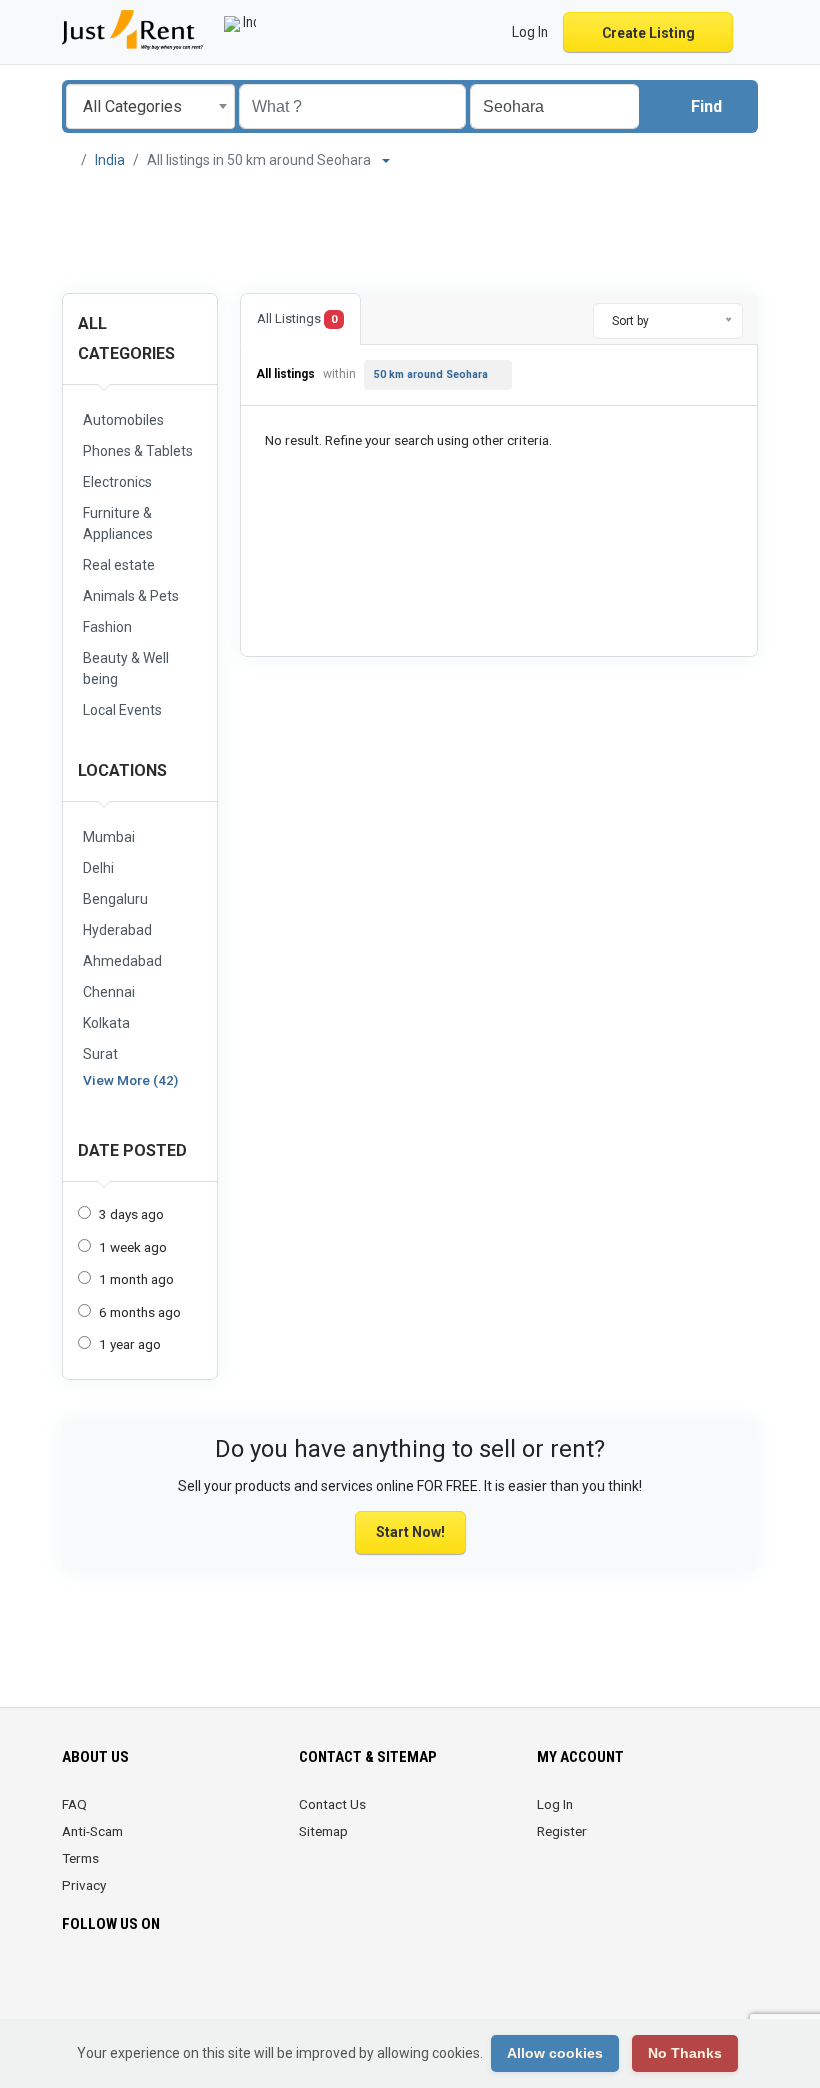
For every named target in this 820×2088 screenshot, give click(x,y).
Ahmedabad (122, 961)
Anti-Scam (92, 1831)
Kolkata (106, 1023)
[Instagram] (102, 1983)
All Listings (297, 318)
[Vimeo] (186, 1983)
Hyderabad (117, 930)
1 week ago (133, 1247)
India (110, 160)
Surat (100, 1054)
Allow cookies (555, 2053)
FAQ (74, 1804)
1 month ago (136, 1279)
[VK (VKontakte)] (214, 1983)
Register (562, 1831)
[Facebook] (74, 1983)
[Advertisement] (410, 232)
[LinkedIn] (130, 1983)
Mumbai (109, 837)
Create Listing (648, 33)
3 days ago (131, 1214)
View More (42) (130, 1080)
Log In (555, 1804)
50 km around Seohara (431, 374)
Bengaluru (115, 899)
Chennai (109, 992)
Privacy (84, 1885)
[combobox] (150, 106)
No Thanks (685, 2053)
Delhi (98, 868)
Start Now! (410, 1532)
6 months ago (140, 1312)
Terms (80, 1858)
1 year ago (130, 1344)
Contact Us (332, 1804)
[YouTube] (158, 1983)
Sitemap (323, 1831)
